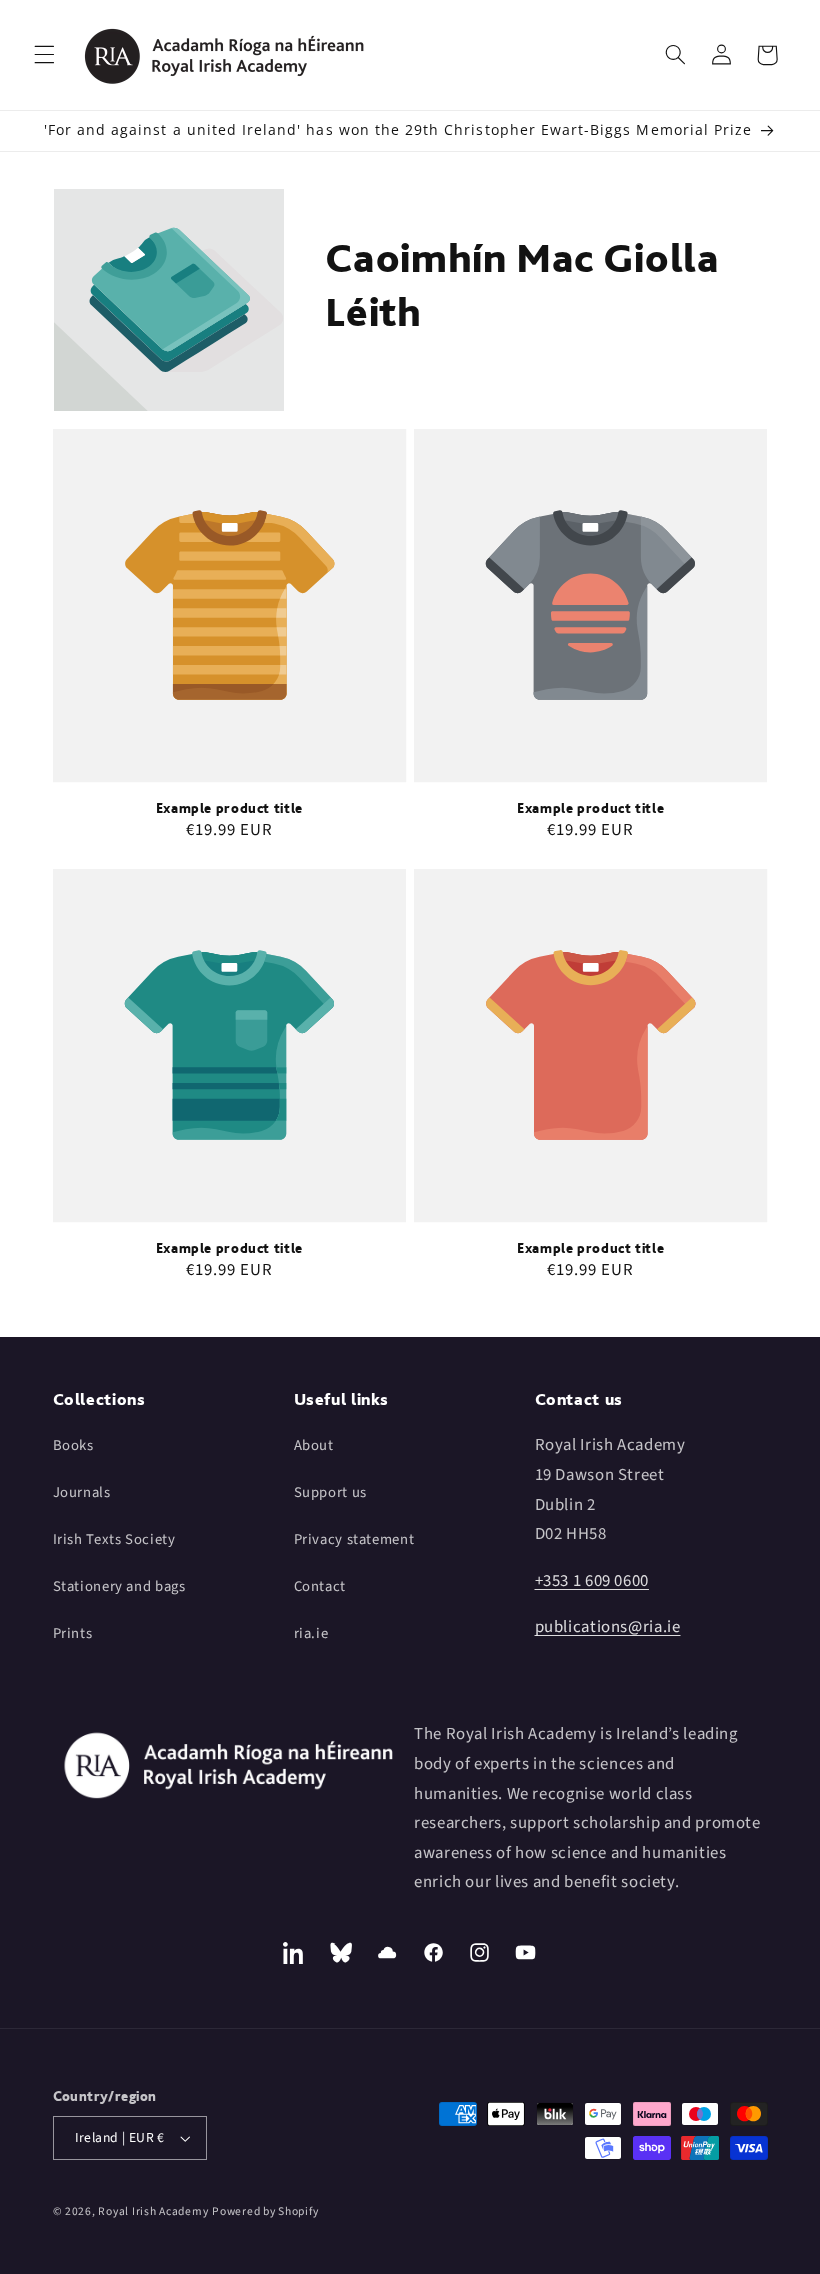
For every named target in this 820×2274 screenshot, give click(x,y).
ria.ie (311, 1633)
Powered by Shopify (265, 2211)
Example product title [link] (229, 808)
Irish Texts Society (114, 1539)
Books (73, 1445)
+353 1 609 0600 (592, 1581)
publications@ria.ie (608, 1627)
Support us (330, 1492)
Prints (73, 1633)
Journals (82, 1492)
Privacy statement (354, 1539)
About (314, 1445)
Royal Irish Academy (153, 2211)
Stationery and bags (119, 1586)
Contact (320, 1586)
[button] (44, 55)
